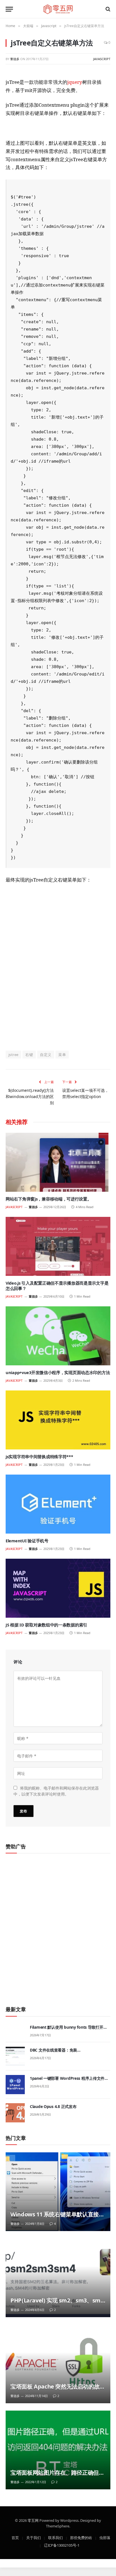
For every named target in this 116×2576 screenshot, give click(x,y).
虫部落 (105, 2537)
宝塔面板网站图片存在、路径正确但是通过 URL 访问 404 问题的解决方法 (57, 2476)
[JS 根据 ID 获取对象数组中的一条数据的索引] (58, 1588)
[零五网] (58, 9)
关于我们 (34, 2537)
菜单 (62, 1055)
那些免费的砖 (81, 2537)
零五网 (33, 2520)
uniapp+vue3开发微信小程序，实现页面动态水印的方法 (58, 1372)
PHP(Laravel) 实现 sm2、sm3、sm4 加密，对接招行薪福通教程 (57, 2304)
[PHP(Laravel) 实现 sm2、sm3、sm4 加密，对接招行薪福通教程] (58, 2278)
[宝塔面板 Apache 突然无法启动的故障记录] (58, 2364)
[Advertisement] (58, 974)
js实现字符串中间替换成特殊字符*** (39, 1457)
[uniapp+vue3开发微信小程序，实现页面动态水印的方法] (58, 1336)
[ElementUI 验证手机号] (58, 1504)
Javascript (102, 59)
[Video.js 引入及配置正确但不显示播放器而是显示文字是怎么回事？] (58, 1246)
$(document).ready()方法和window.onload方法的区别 (30, 1096)
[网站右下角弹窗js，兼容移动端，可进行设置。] (58, 1162)
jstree (13, 1055)
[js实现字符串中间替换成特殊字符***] (58, 1420)
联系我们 (55, 2537)
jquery (75, 82)
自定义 (46, 1055)
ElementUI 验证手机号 (27, 1541)
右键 (29, 1055)
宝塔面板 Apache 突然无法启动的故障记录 (58, 2390)
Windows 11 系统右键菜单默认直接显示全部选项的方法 (57, 2218)
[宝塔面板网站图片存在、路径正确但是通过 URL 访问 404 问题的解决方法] (58, 2450)
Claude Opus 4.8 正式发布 (53, 2106)
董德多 (15, 59)
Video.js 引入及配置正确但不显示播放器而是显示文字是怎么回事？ (57, 1286)
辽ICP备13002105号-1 (62, 2545)
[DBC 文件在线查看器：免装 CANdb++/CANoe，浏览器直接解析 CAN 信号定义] (15, 2056)
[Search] (107, 9)
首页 (15, 2537)
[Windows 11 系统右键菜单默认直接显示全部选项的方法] (58, 2192)
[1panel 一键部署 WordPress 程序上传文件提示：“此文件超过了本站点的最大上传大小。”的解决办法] (15, 2085)
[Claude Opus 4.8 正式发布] (15, 2113)
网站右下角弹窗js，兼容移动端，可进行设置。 (49, 1199)
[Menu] (9, 9)
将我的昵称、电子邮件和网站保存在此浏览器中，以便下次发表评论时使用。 (56, 1791)
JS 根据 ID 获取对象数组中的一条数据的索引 (46, 1625)
